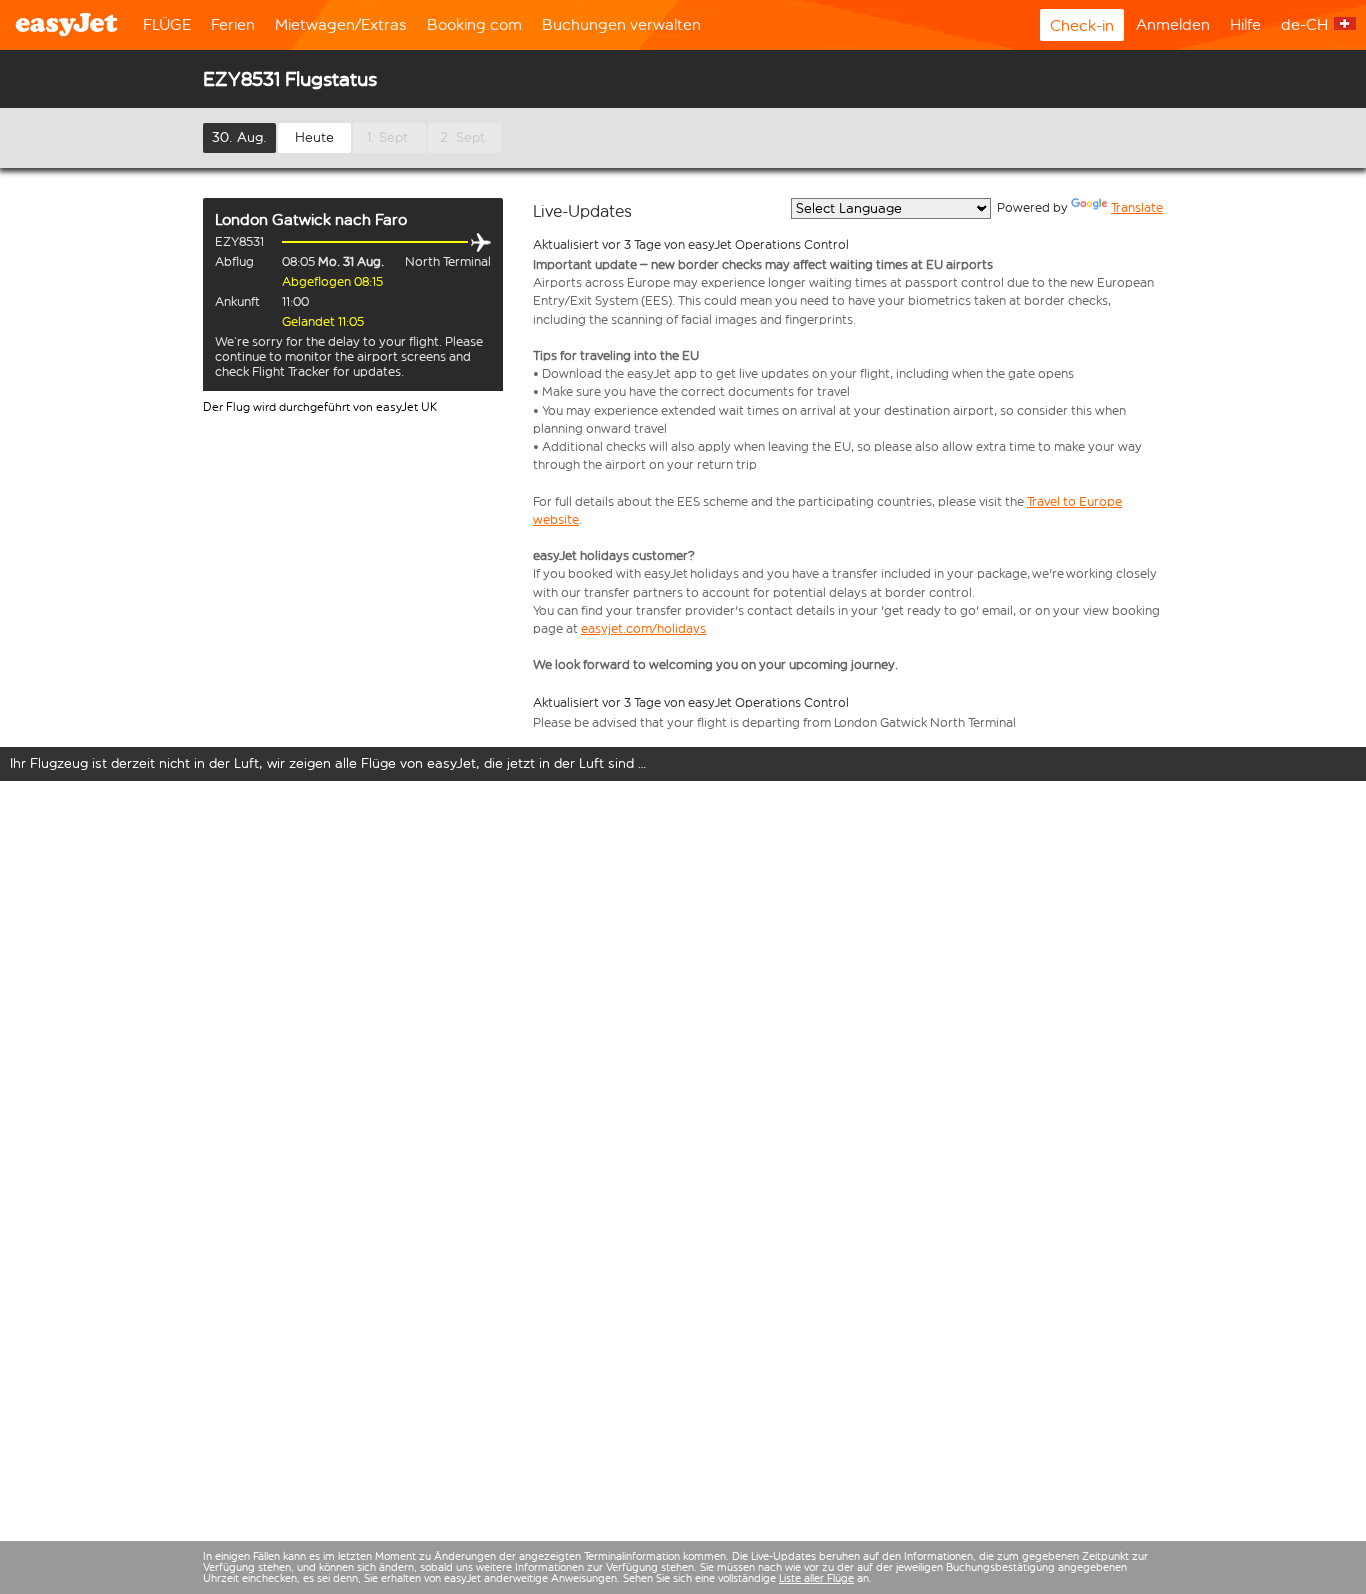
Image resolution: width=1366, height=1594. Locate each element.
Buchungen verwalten (621, 24)
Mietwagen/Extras (341, 24)
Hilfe (1245, 24)
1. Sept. (389, 137)
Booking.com (474, 24)
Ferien (233, 24)
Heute (314, 137)
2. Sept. (464, 137)
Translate (1137, 207)
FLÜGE (167, 24)
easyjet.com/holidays (643, 628)
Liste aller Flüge (816, 1578)
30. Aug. (239, 137)
